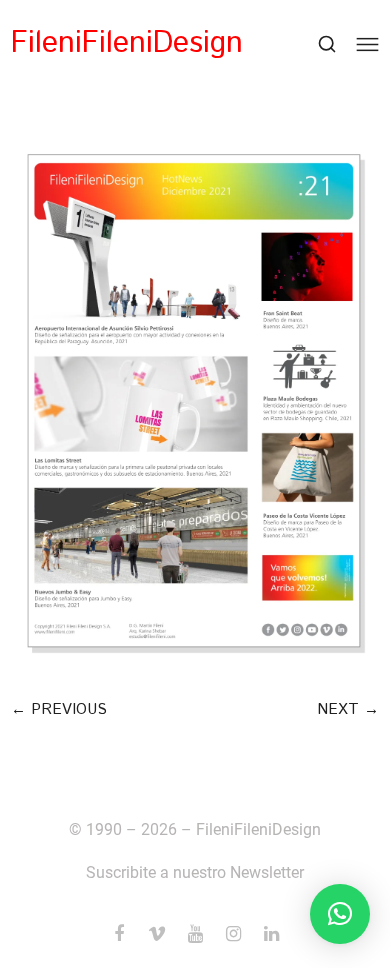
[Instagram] (233, 934)
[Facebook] (119, 934)
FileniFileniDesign (127, 44)
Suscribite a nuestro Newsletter (195, 872)
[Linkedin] (271, 934)
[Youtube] (195, 934)
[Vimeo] (157, 934)
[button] (59, 709)
